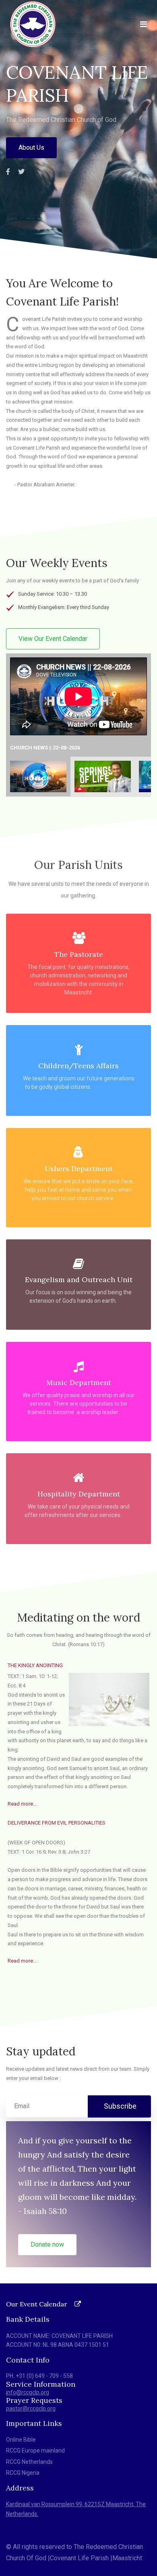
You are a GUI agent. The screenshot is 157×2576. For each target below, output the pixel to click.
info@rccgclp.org (28, 2392)
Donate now (47, 2244)
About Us (31, 148)
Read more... (22, 1804)
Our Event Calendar (37, 2304)
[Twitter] (21, 172)
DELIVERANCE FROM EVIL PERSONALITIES (57, 1823)
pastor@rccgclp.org (31, 2409)
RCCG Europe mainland (35, 2450)
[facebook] (8, 172)
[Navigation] (144, 24)
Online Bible (21, 2440)
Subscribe (119, 2106)
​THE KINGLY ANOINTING (35, 1665)
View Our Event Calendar (53, 639)
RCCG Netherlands (29, 2462)
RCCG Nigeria (23, 2473)
